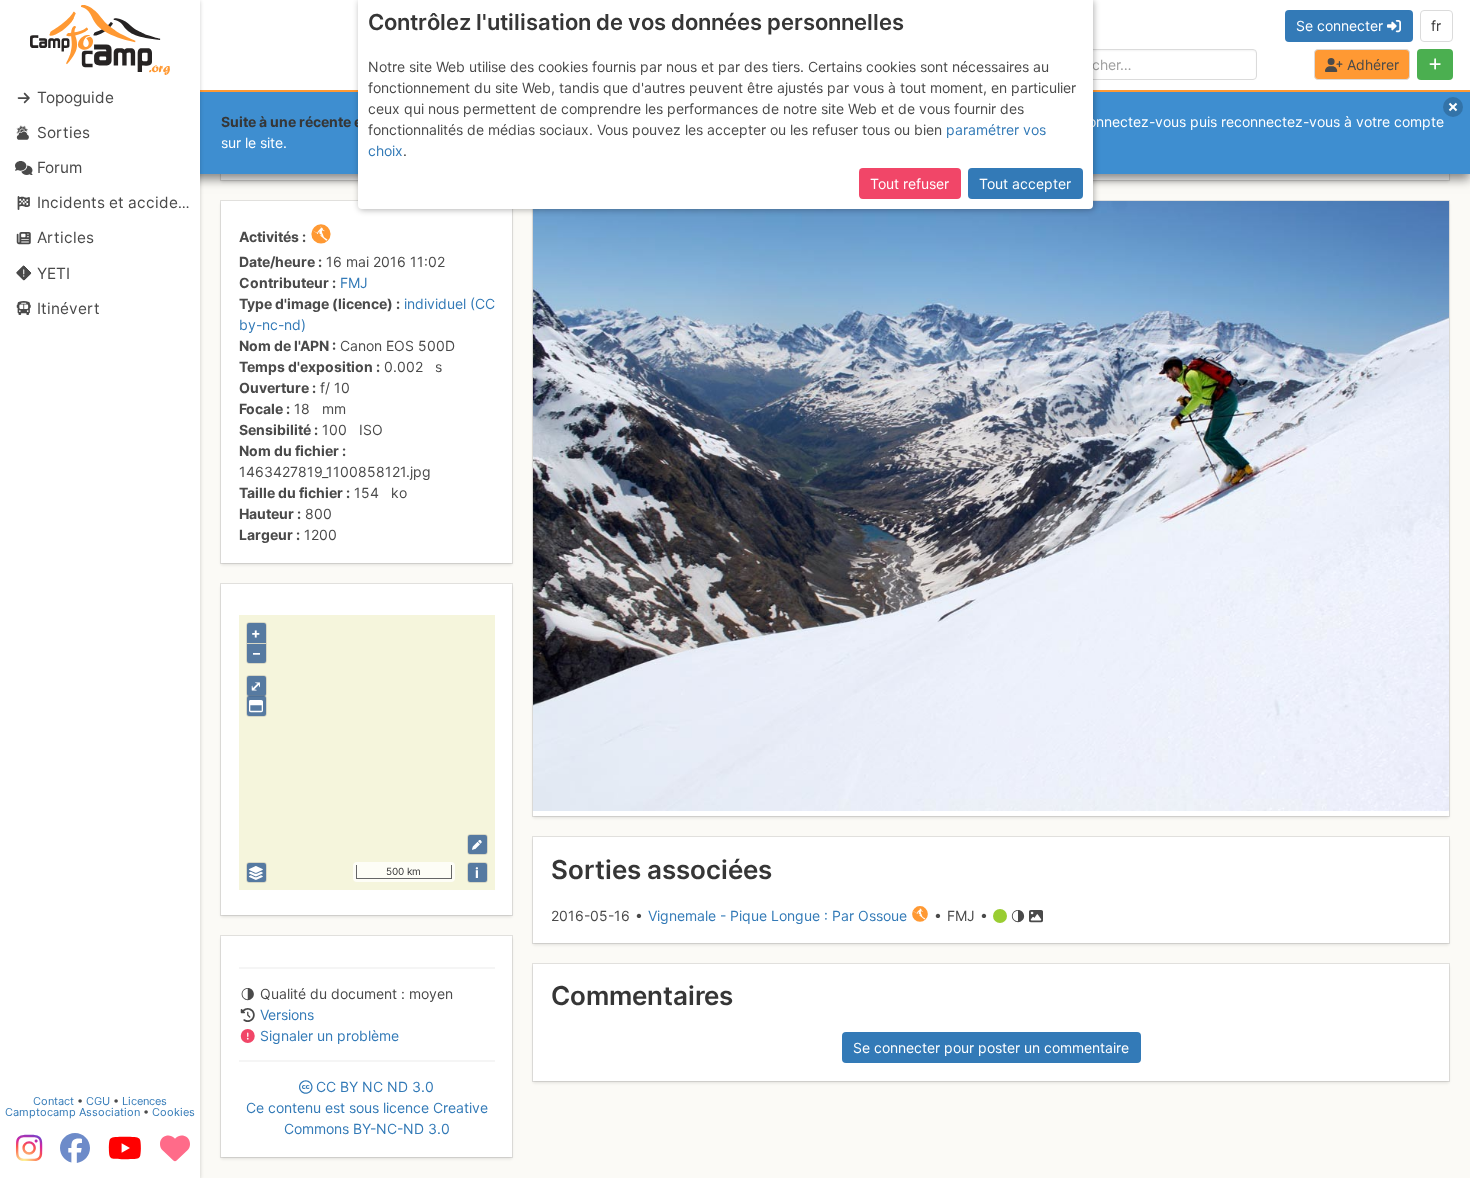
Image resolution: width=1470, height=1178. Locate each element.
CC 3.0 (367, 1107)
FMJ (354, 282)
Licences (144, 1101)
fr (1436, 25)
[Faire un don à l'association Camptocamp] (175, 1155)
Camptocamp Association (72, 1112)
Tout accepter (1025, 183)
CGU (98, 1101)
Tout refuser (909, 183)
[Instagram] (25, 1155)
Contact (53, 1101)
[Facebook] (75, 1155)
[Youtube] (125, 1155)
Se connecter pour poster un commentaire (991, 1047)
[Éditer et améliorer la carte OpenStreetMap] (477, 844)
